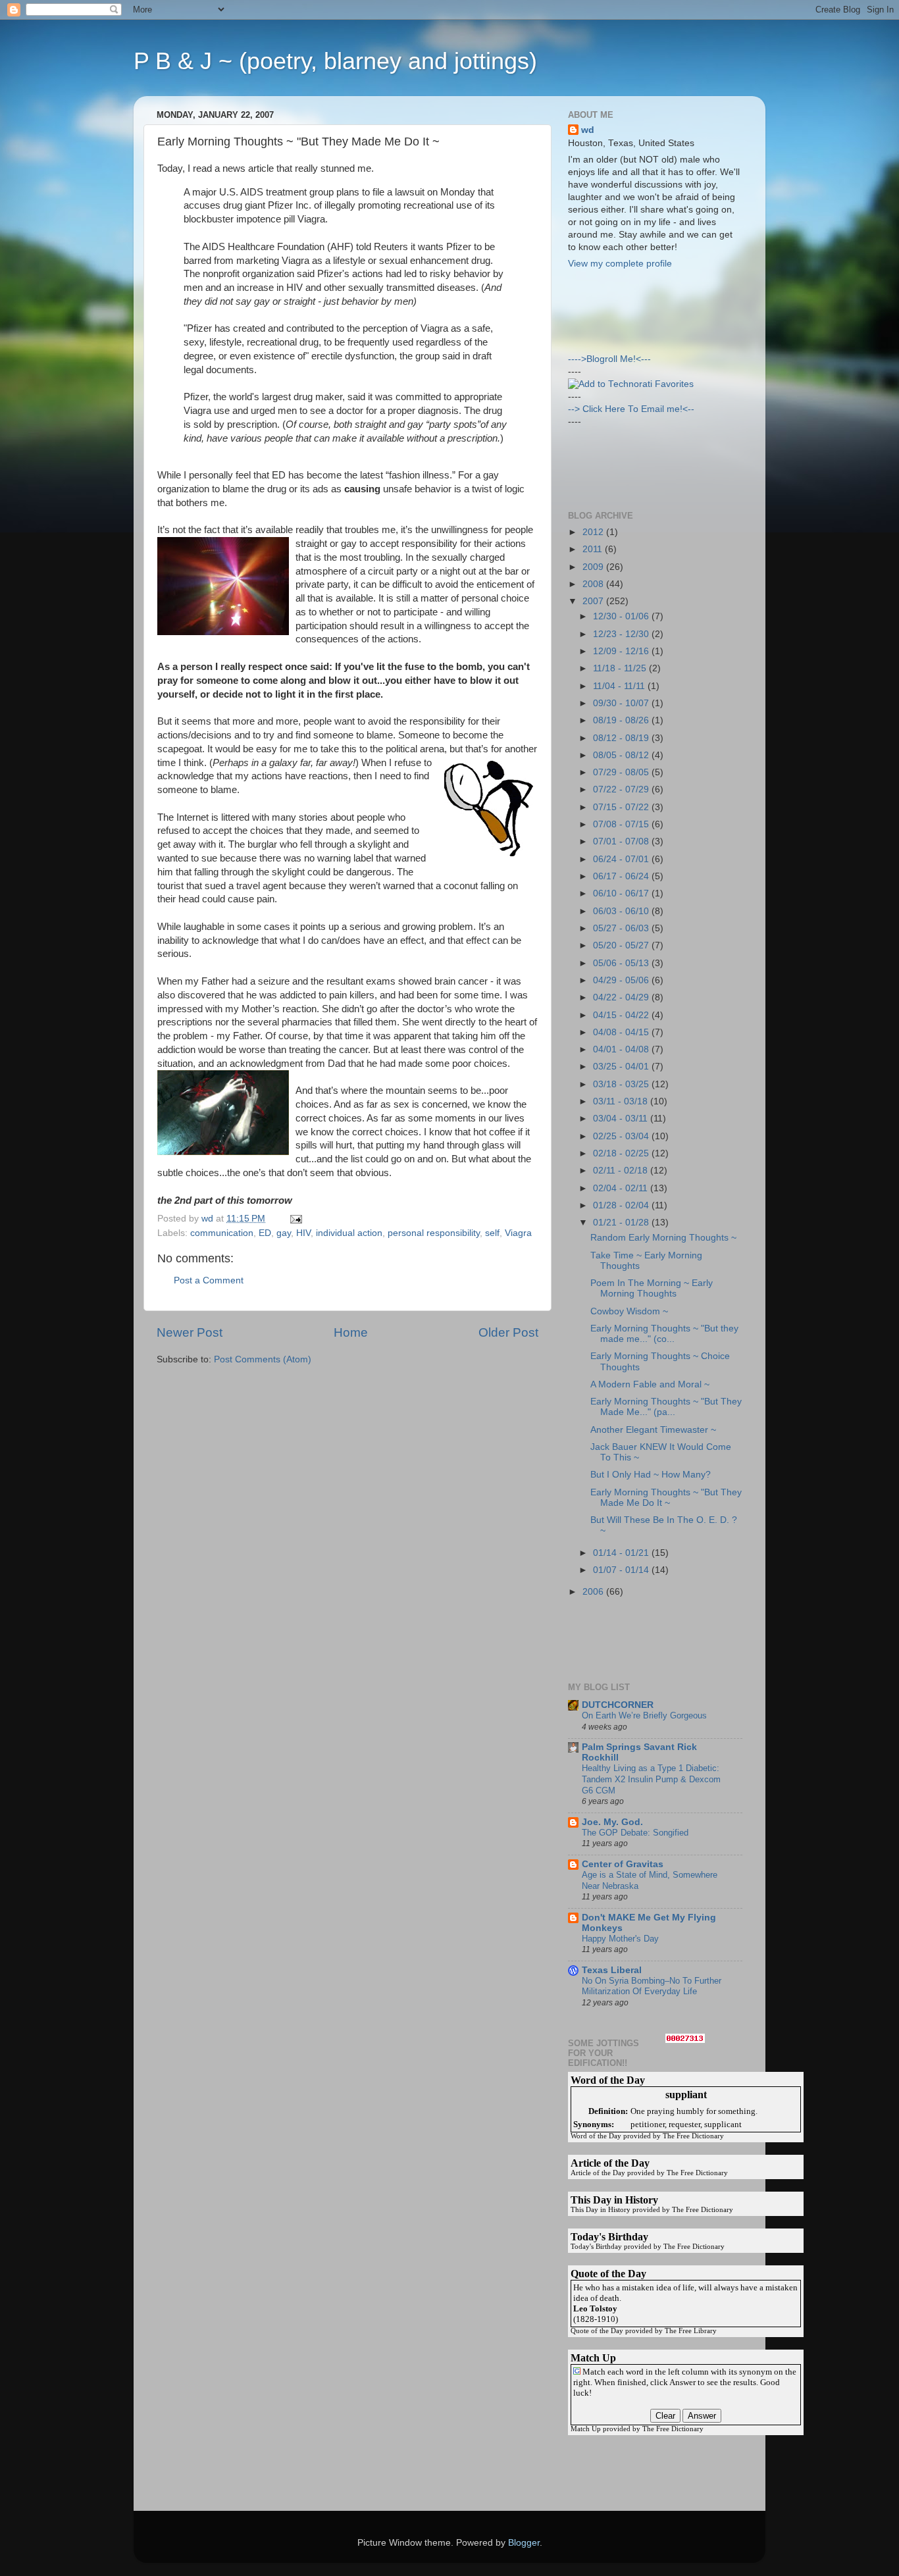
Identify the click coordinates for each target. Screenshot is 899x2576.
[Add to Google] (577, 2372)
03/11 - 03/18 (622, 1101)
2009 (594, 567)
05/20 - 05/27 (622, 945)
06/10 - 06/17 (622, 893)
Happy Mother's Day (620, 1939)
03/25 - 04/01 (622, 1067)
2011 (594, 549)
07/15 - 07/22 (622, 807)
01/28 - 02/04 (622, 1205)
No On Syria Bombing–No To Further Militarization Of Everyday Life (652, 1986)
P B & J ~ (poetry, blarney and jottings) (335, 61)
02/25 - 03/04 (622, 1136)
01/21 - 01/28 (622, 1223)
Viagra (518, 1233)
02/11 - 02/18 (622, 1171)
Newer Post (190, 1332)
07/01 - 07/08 (622, 841)
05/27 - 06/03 (622, 928)
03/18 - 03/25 (622, 1084)
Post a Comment (209, 1280)
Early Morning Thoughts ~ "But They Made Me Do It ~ (666, 1498)
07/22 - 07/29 (622, 789)
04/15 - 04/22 (622, 1015)
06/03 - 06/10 (622, 911)
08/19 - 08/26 (622, 720)
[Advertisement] (627, 310)
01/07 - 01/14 (622, 1570)
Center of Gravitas (623, 1864)
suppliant (686, 2095)
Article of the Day (598, 2173)
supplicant (723, 2124)
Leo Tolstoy (595, 2308)
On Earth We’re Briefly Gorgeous (644, 1715)
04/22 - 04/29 (622, 997)
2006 (594, 1592)
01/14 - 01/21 (622, 1553)
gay (284, 1233)
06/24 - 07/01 (622, 859)
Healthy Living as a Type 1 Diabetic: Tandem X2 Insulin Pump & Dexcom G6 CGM (651, 1779)
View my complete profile (620, 264)
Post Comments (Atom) (263, 1359)
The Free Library (691, 2331)
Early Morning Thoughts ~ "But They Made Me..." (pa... (666, 1407)
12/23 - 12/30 (622, 634)
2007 (594, 601)
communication (222, 1233)
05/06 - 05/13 (622, 963)
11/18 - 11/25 (621, 668)
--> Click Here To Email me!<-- (631, 409)
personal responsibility (434, 1233)
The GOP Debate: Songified (635, 1833)
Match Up (586, 2429)
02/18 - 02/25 (622, 1153)
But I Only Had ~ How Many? (651, 1475)
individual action (349, 1233)
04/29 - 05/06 (622, 980)
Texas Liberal (612, 1970)
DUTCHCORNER (618, 1705)
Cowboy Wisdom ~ (629, 1311)
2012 (594, 532)
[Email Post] (295, 1219)
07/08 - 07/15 (622, 824)
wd (588, 130)
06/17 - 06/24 (622, 876)
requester (684, 2124)
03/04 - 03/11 (622, 1119)
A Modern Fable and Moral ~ (650, 1384)
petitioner (648, 2124)
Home (351, 1332)
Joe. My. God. (612, 1822)
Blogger (524, 2543)
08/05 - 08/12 (622, 755)
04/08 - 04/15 (622, 1032)
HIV (303, 1233)
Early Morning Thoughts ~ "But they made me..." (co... (664, 1334)
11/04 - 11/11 (620, 686)
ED (265, 1233)
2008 (594, 584)
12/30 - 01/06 (622, 616)
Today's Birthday (596, 2247)
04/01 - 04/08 (622, 1049)
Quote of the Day (597, 2331)
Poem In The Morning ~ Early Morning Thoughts (652, 1288)
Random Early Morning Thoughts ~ (663, 1238)
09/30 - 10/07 (622, 703)
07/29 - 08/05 (622, 772)
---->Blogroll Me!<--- (609, 359)
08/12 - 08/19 (622, 738)
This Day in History (601, 2210)
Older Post (508, 1332)
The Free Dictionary (693, 2136)
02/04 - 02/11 (622, 1188)
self (492, 1233)
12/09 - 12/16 (622, 651)
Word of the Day (596, 2136)
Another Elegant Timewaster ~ (653, 1430)
